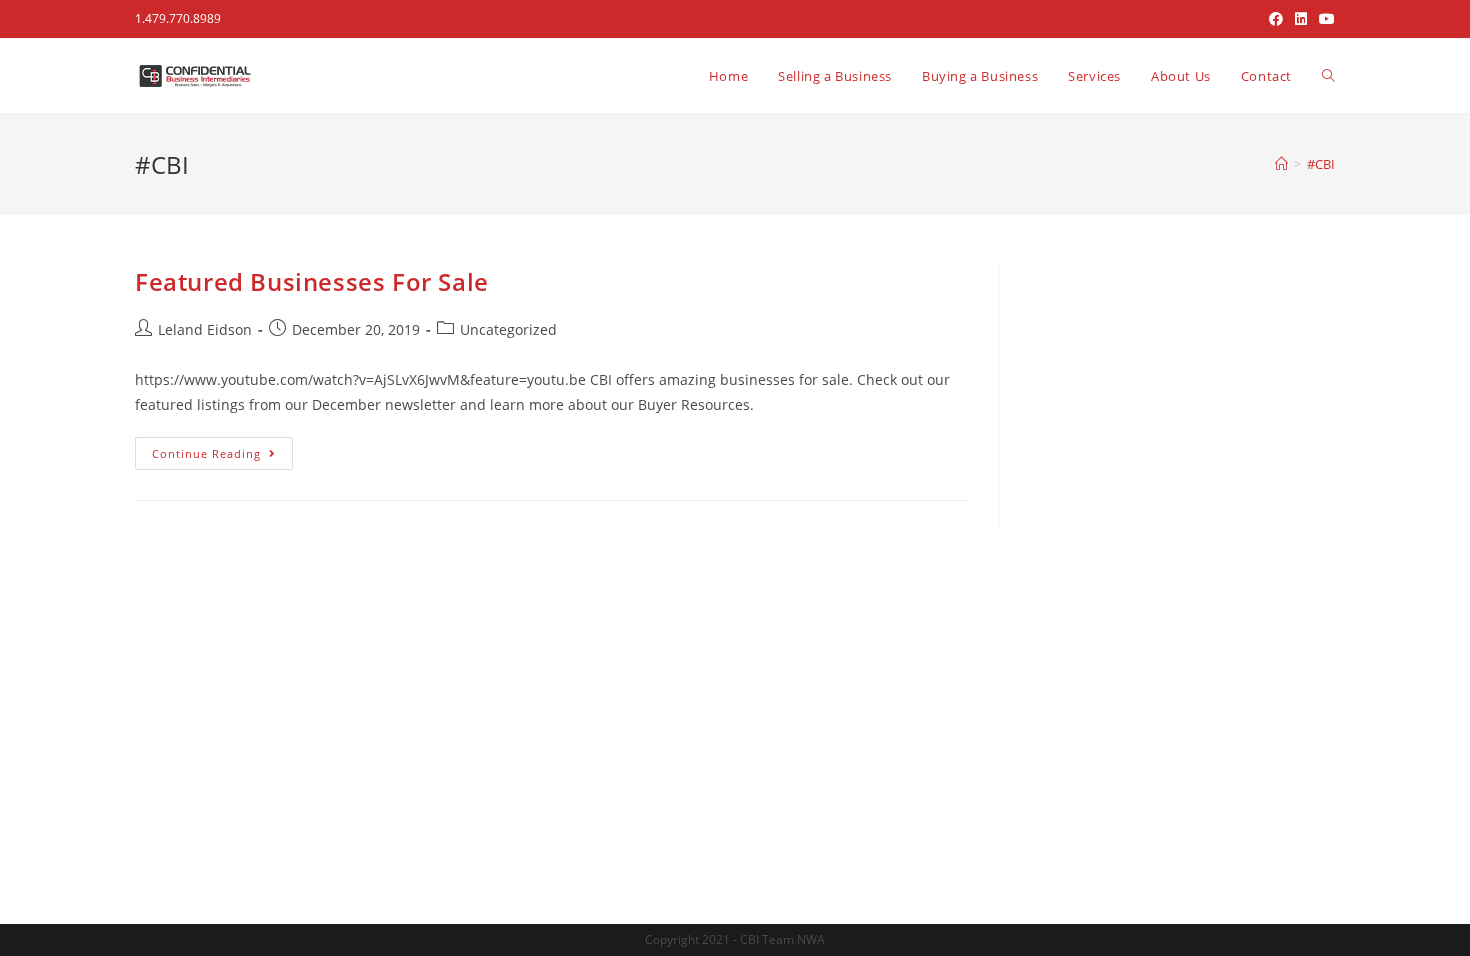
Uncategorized (508, 329)
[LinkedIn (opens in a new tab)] (1301, 19)
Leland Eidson (205, 329)
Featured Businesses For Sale (312, 281)
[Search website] (1328, 76)
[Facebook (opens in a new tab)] (1276, 19)
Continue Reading (222, 449)
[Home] (1281, 164)
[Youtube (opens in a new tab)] (1324, 19)
